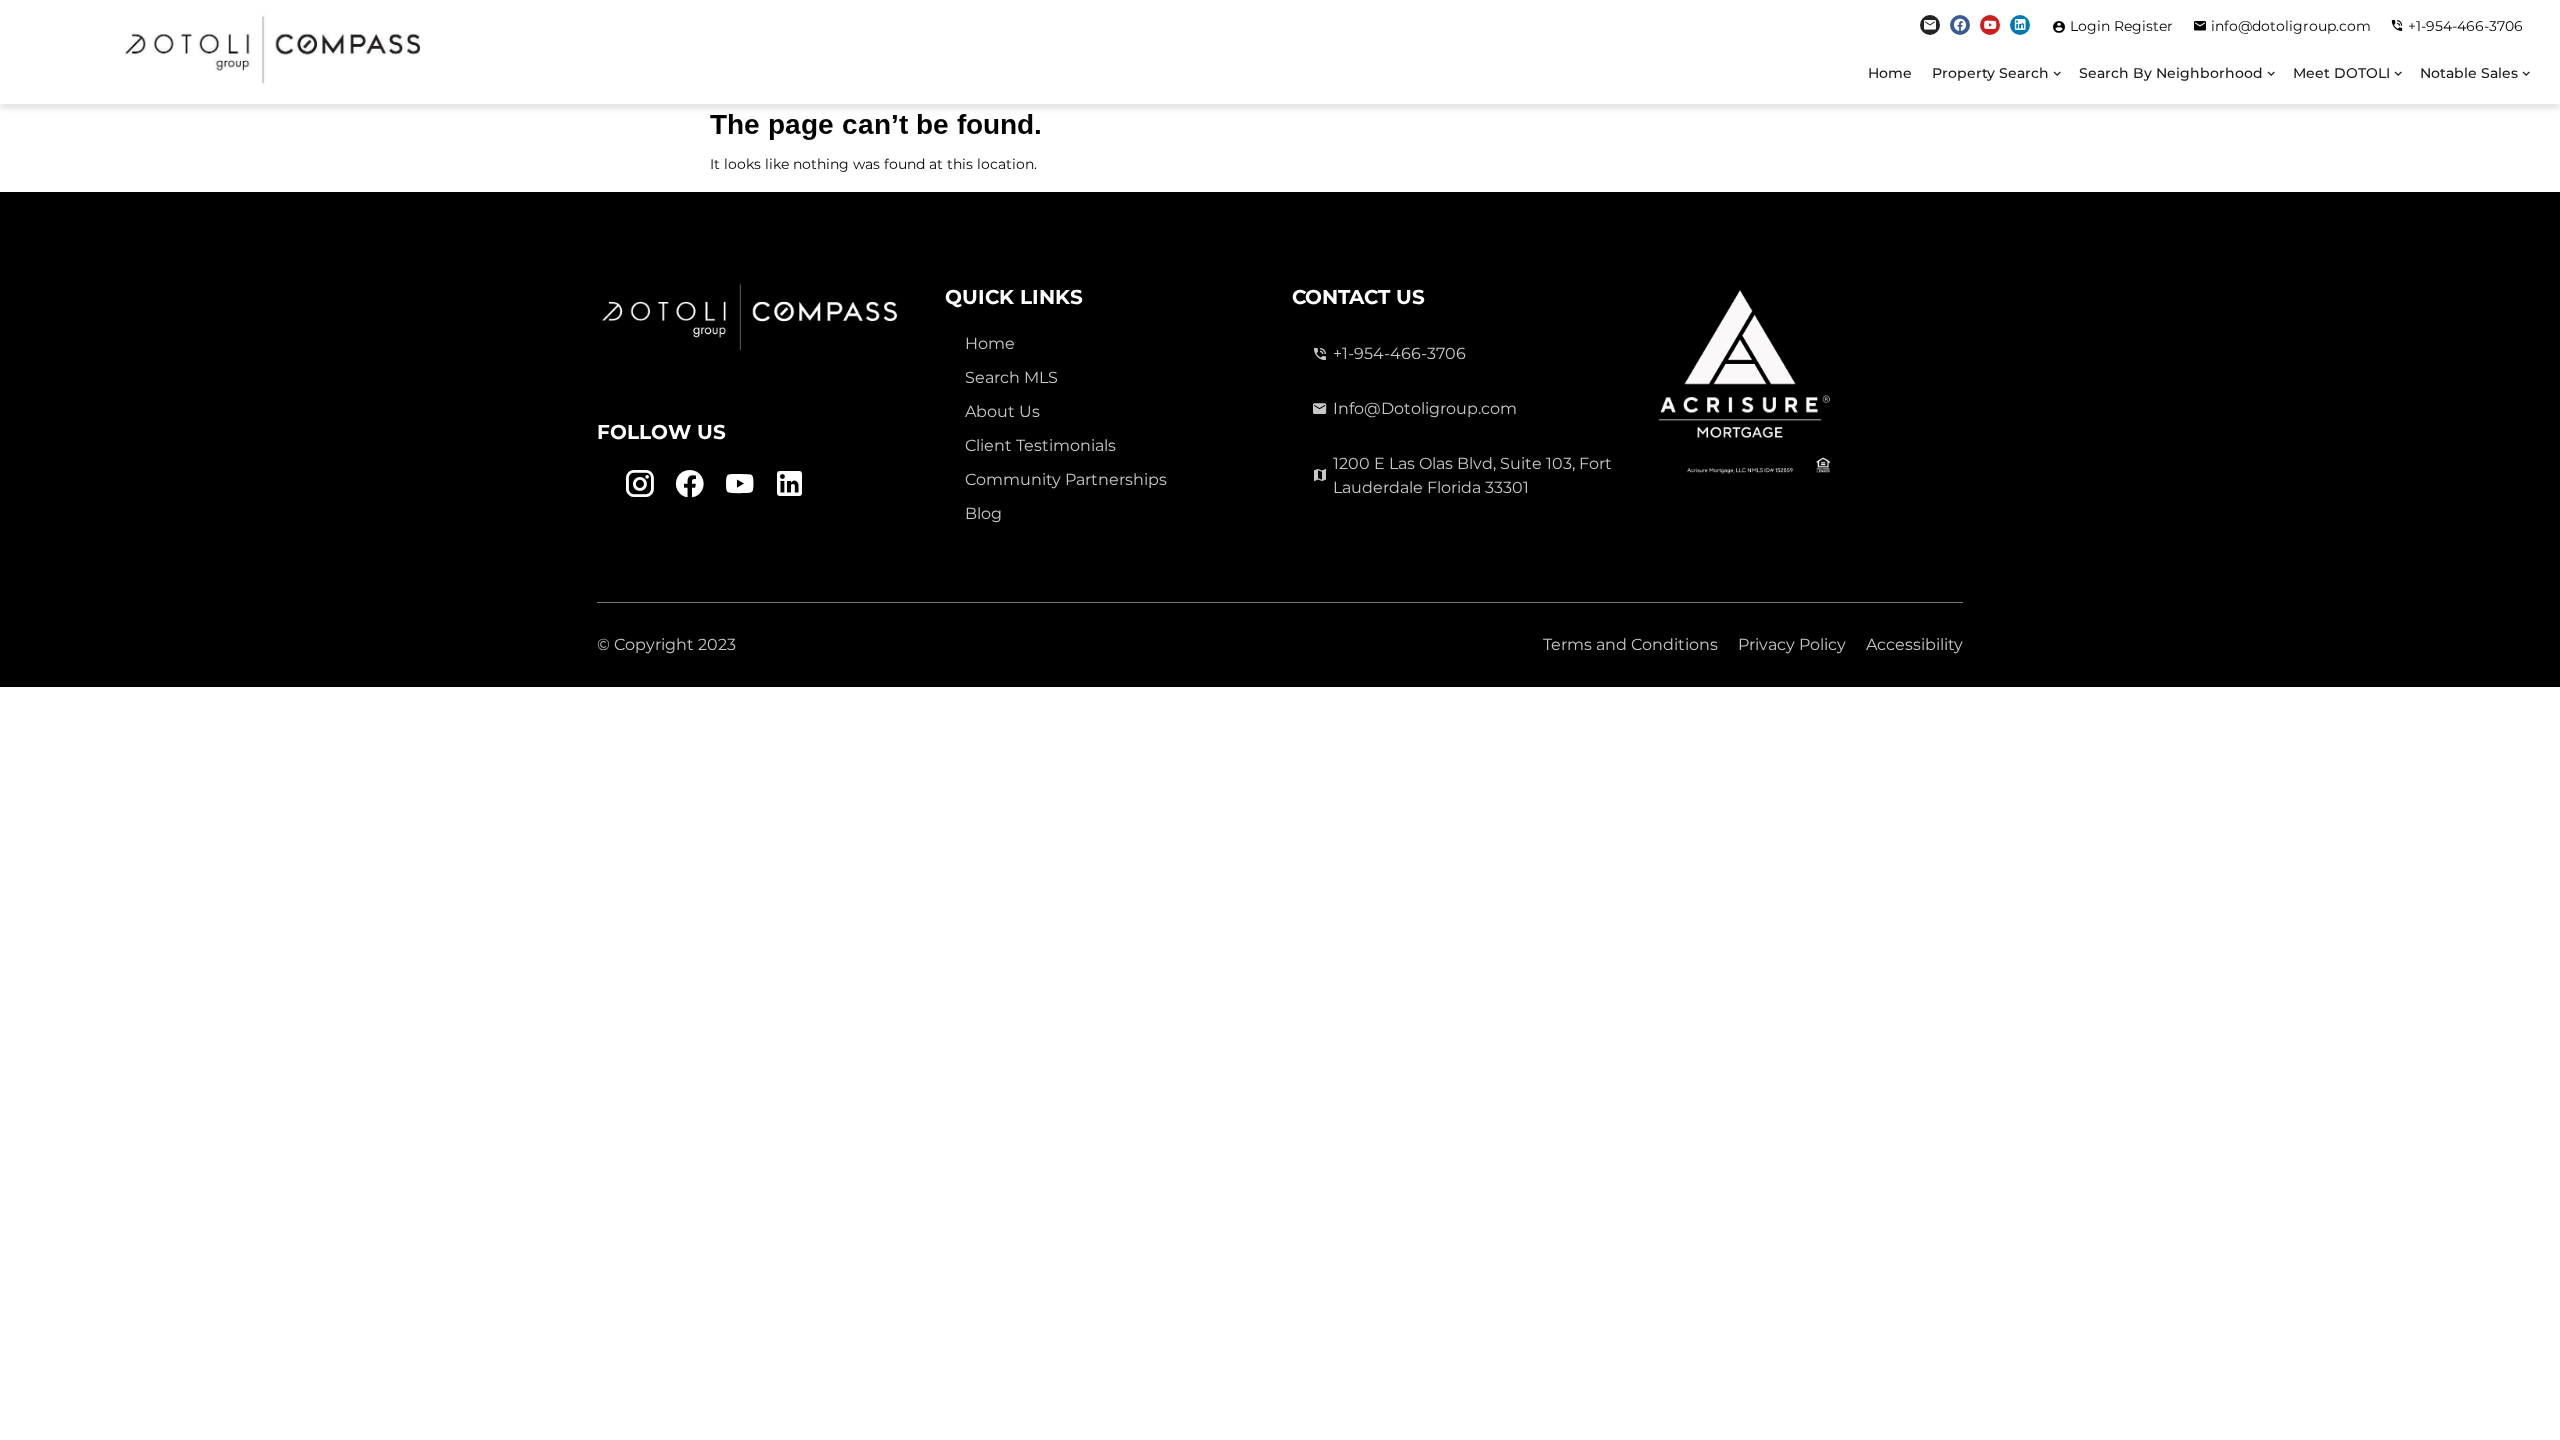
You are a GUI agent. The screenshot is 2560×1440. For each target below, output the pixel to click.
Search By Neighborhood (2171, 73)
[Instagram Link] (1930, 25)
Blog (983, 513)
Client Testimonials (1040, 445)
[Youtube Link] (1990, 25)
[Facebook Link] (1960, 25)
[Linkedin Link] (2020, 25)
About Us (1002, 411)
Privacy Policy (1792, 644)
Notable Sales (2469, 73)
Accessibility (1914, 644)
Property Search (1990, 73)
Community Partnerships (1066, 479)
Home (1890, 73)
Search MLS (1011, 377)
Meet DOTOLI (2341, 73)
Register (2143, 26)
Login (2092, 26)
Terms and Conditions (1630, 644)
